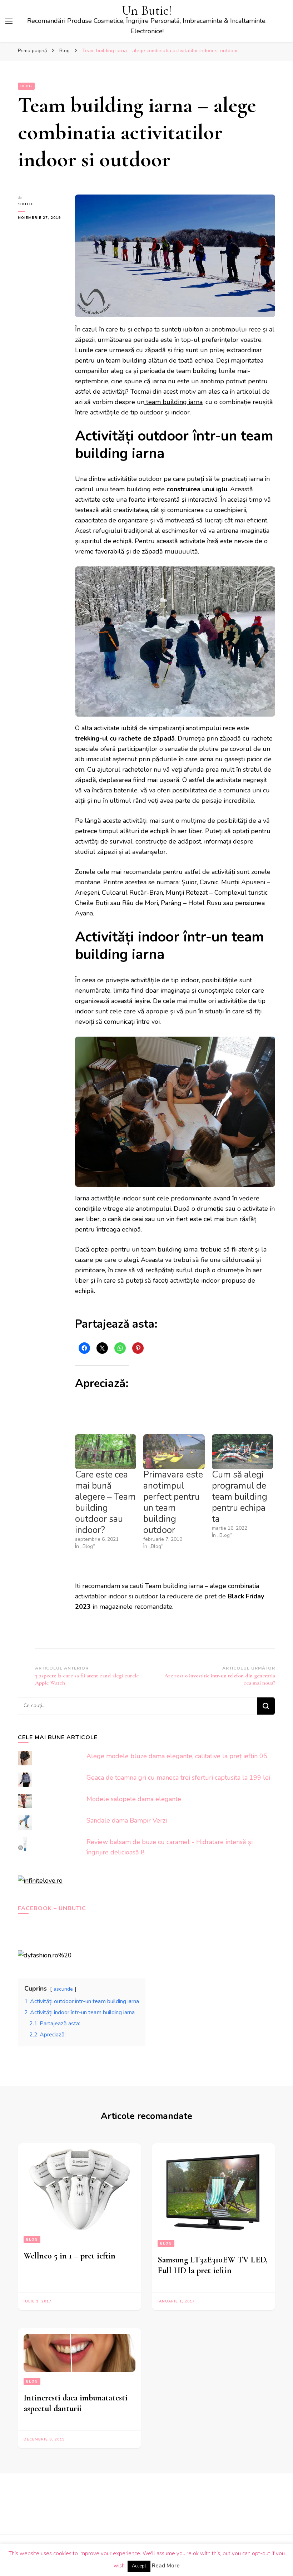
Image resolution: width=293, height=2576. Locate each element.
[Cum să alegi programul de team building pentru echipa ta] (242, 1452)
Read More (166, 2566)
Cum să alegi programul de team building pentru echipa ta (240, 1497)
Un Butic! (147, 11)
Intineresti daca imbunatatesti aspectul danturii (76, 2403)
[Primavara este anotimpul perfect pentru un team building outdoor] (174, 1452)
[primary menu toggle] (9, 21)
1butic (26, 204)
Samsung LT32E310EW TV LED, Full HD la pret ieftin (213, 2265)
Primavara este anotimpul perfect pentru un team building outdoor (173, 1502)
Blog (26, 86)
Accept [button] (139, 2566)
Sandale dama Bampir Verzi (127, 1820)
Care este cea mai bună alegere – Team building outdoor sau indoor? (105, 1502)
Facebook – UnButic (52, 1908)
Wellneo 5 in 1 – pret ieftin (69, 2256)
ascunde (63, 1989)
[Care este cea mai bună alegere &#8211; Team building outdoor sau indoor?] (106, 1452)
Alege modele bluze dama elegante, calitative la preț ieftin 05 (177, 1756)
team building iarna (173, 402)
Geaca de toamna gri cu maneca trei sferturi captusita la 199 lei (178, 1778)
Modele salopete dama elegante (134, 1799)
